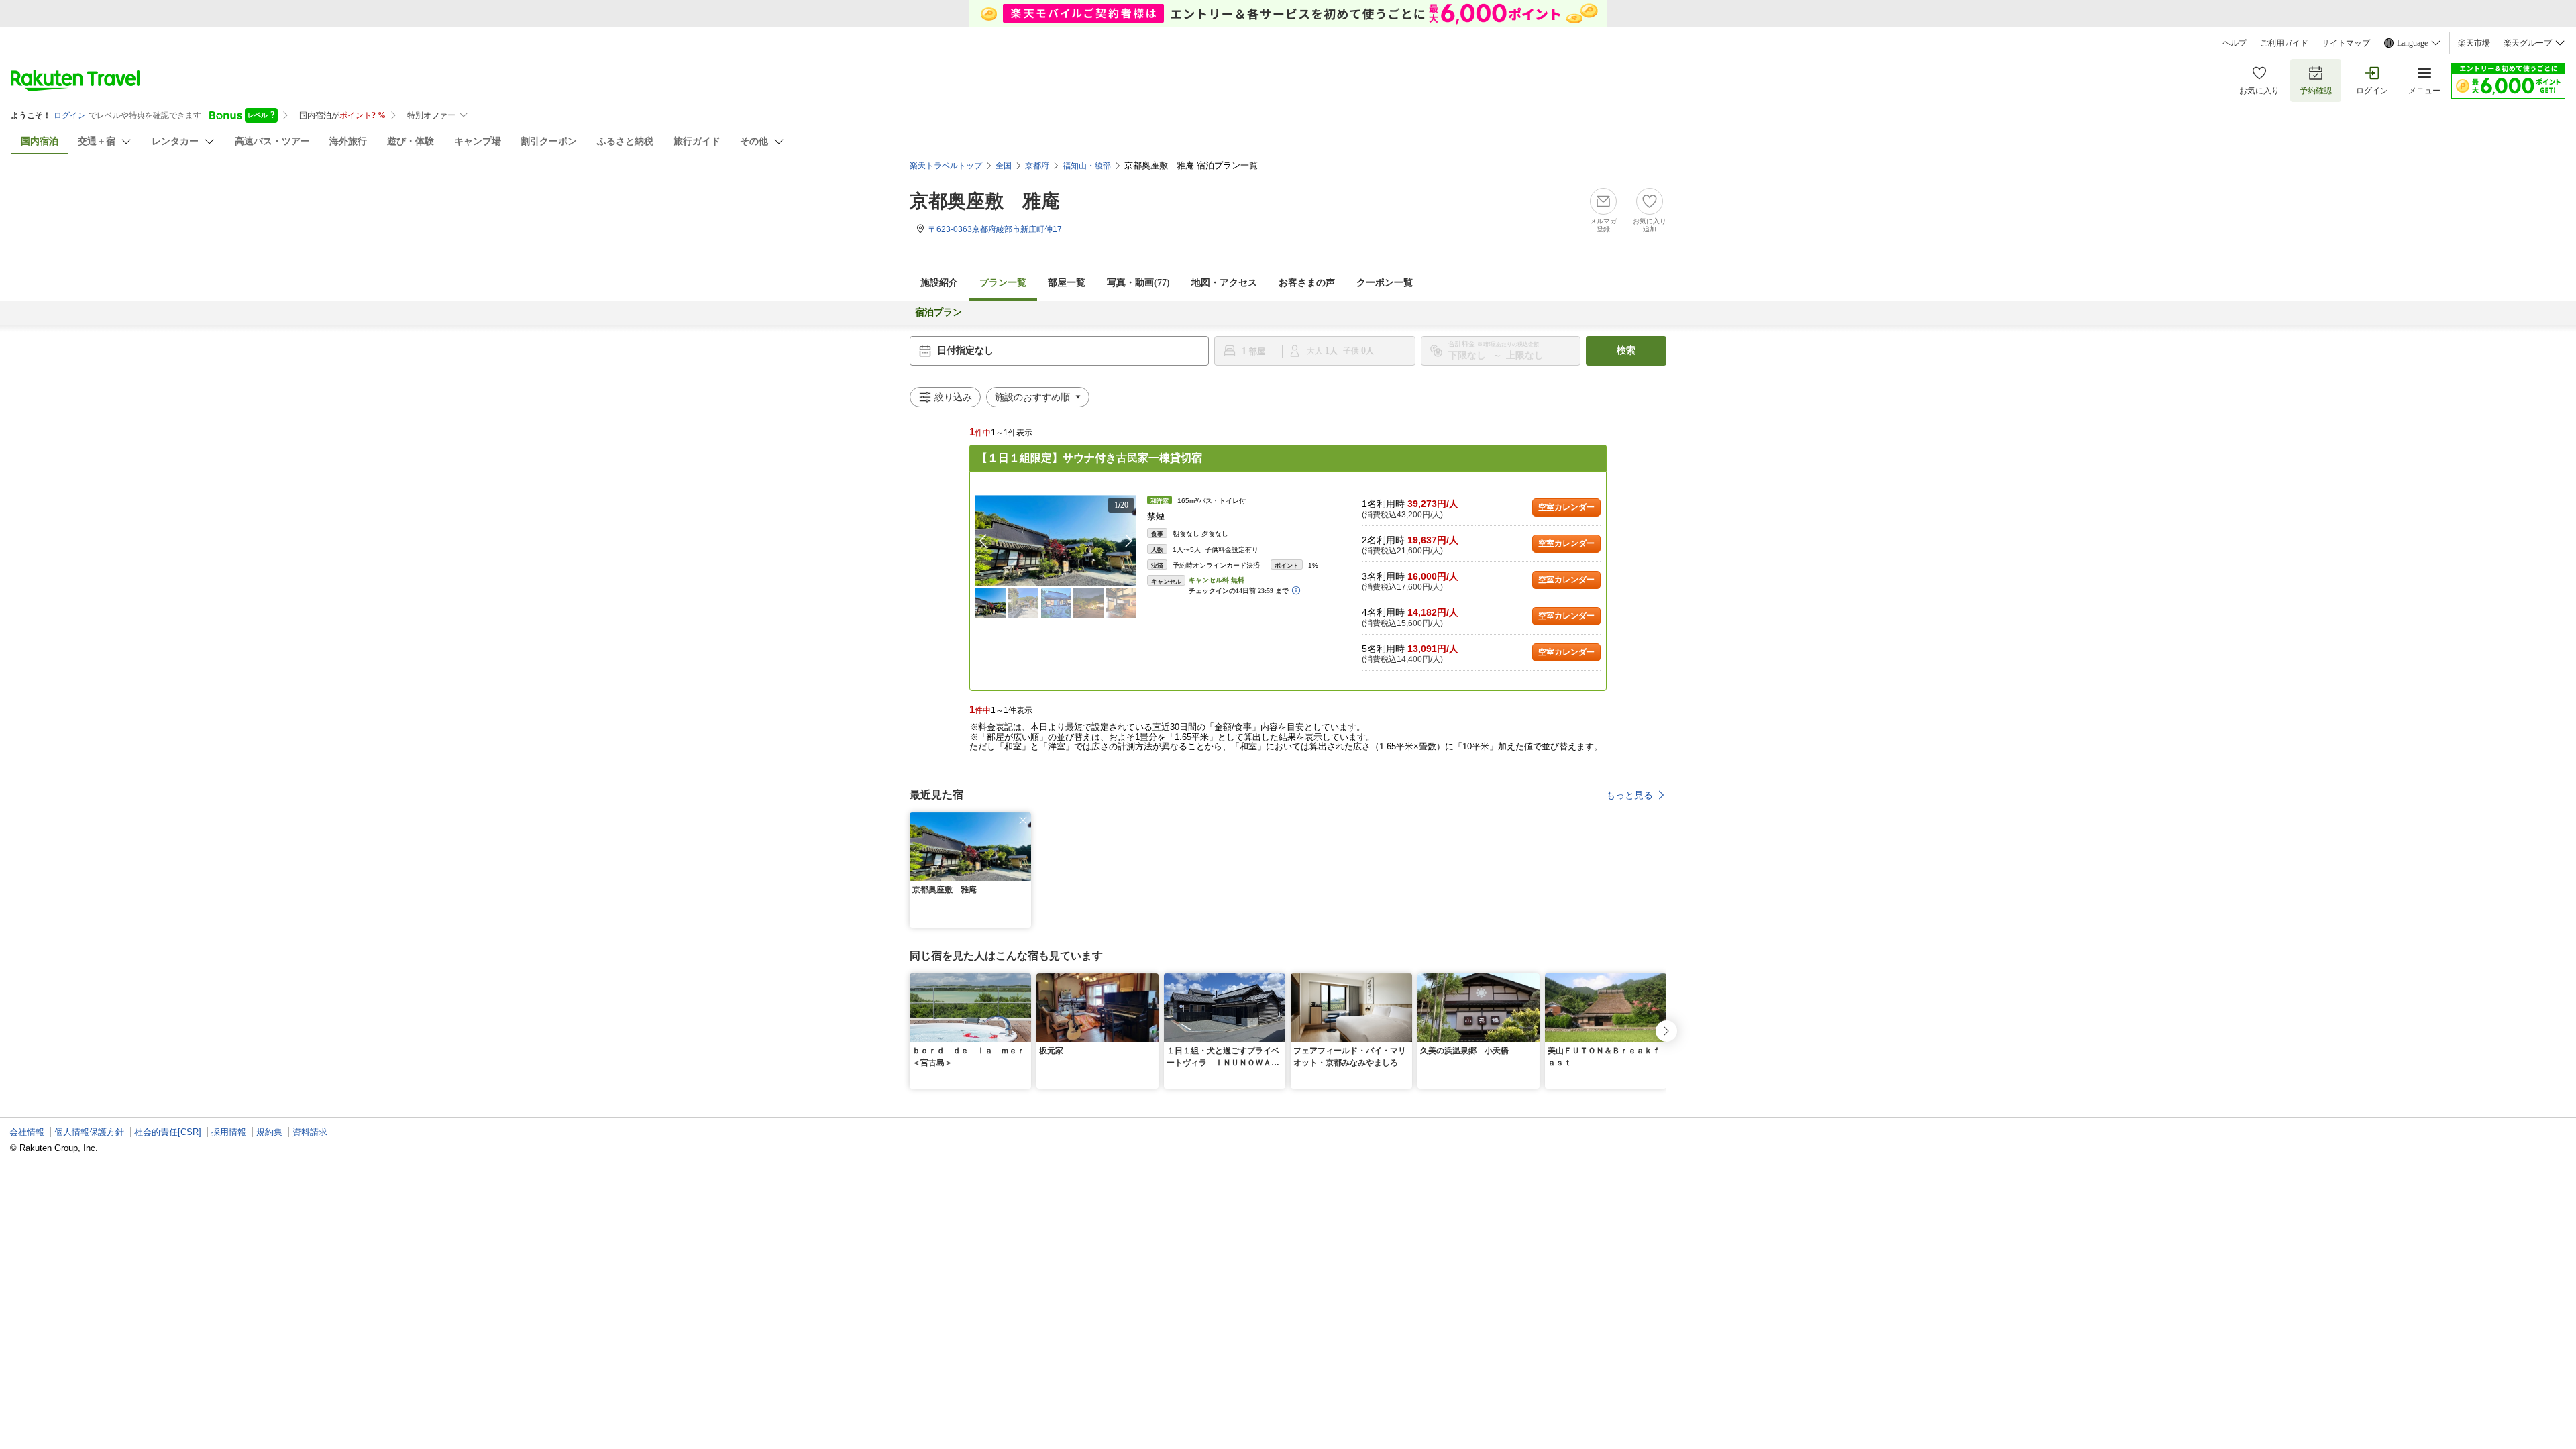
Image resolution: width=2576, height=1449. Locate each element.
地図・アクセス (1224, 283)
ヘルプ (2235, 43)
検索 (1626, 351)
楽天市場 (2474, 43)
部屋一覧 (1067, 283)
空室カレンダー (1566, 507)
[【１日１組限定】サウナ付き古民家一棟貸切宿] (1056, 540)
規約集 (269, 1132)
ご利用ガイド (2284, 43)
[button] (1129, 541)
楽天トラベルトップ (946, 166)
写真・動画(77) (1138, 283)
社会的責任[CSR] (168, 1132)
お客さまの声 (1307, 283)
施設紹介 (939, 283)
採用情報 (229, 1132)
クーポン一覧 (1385, 283)
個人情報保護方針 (89, 1132)
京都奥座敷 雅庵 (985, 201)
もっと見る (1629, 795)
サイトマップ (2346, 43)
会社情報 (27, 1132)
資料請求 (310, 1132)
